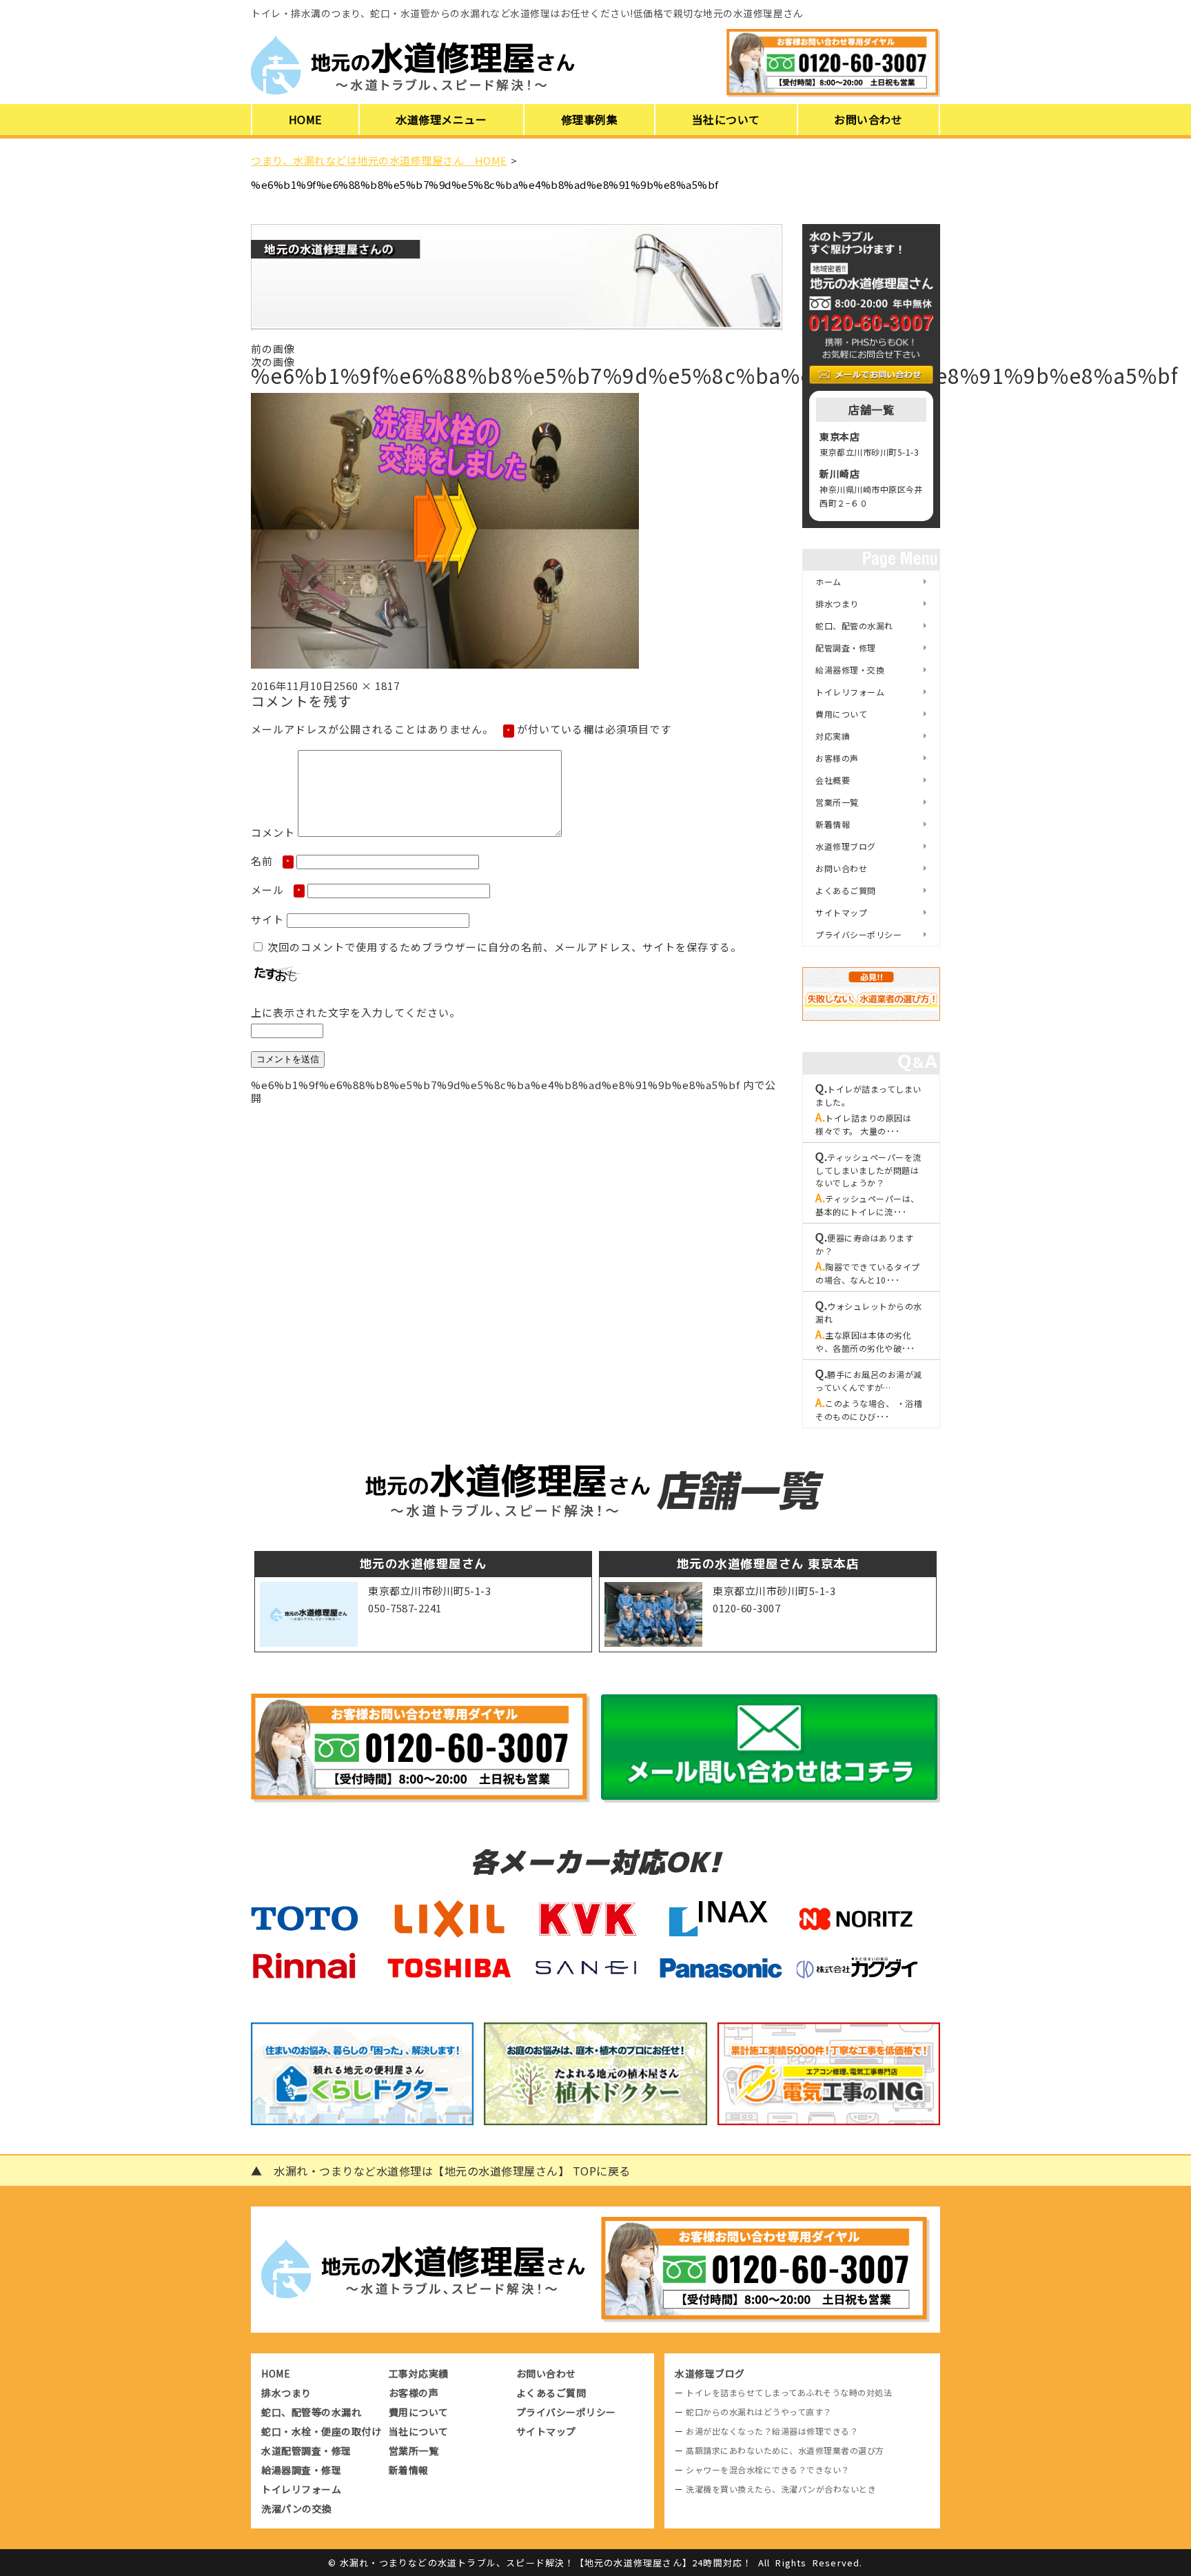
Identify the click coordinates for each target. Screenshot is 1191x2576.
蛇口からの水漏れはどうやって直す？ (759, 2412)
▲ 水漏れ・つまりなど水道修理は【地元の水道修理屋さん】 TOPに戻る (441, 2171)
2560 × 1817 (367, 686)
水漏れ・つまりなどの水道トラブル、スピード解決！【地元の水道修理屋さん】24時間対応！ (546, 2563)
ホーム (828, 581)
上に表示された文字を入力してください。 (356, 1012)
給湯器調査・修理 (301, 2470)
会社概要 (833, 780)
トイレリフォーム (850, 692)
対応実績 (833, 736)
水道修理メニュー (441, 119)
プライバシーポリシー (858, 934)
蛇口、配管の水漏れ (854, 626)
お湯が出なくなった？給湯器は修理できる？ (772, 2431)
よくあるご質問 (846, 890)
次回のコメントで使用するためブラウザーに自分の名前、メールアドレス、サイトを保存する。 (505, 947)
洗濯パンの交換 (297, 2508)
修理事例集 (590, 119)
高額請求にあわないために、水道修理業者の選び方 (785, 2450)
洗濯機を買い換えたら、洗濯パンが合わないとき (781, 2489)
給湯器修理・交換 (850, 670)
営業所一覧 (837, 802)
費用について (841, 714)
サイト (267, 919)
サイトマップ (841, 912)
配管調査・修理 (846, 648)
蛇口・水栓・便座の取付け (321, 2431)
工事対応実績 (419, 2373)
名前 (271, 861)
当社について (726, 119)
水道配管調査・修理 (306, 2451)
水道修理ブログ (846, 846)
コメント (273, 832)
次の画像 (273, 362)
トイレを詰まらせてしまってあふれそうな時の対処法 (789, 2392)
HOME (305, 119)
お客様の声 (837, 758)
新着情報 (833, 824)
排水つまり (837, 604)
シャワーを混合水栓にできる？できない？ (768, 2469)
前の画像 (273, 348)
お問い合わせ (868, 119)
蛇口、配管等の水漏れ (311, 2412)
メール (276, 890)
